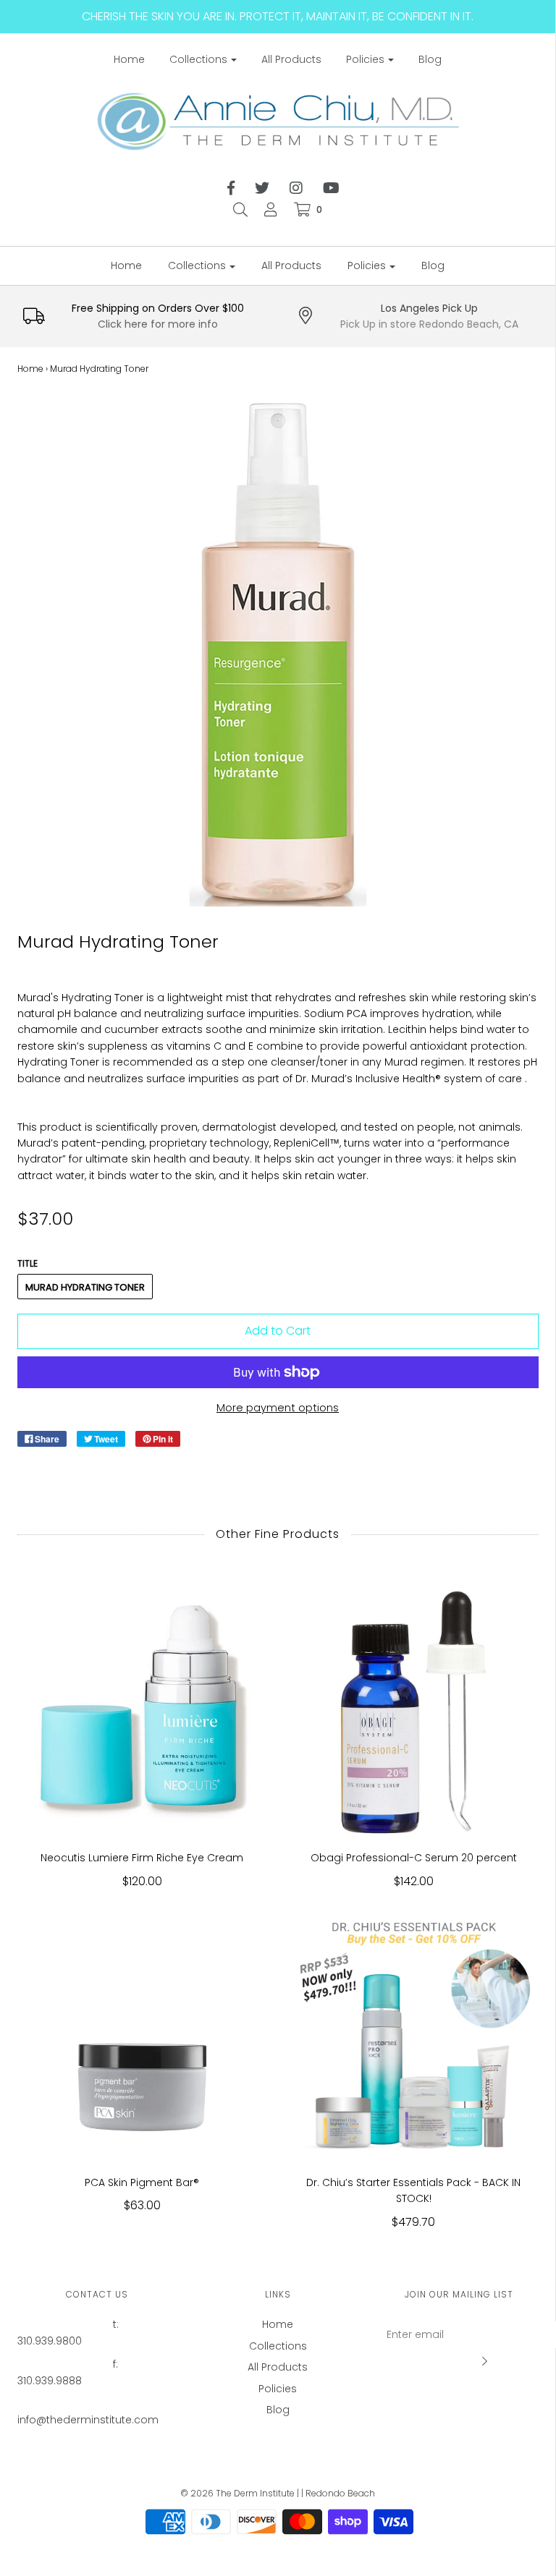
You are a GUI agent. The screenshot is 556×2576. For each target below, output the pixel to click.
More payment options (278, 1408)
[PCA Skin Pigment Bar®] (142, 2035)
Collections (278, 2346)
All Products (291, 59)
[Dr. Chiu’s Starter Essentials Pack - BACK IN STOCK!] (414, 2035)
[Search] (240, 210)
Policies (278, 2389)
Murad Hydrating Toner (85, 1287)
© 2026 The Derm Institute (237, 2493)
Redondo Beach (340, 2493)
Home (129, 59)
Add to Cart (278, 1331)
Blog (430, 59)
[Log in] (271, 210)
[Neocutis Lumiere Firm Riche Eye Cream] (142, 1710)
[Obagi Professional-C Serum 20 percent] (414, 1710)
